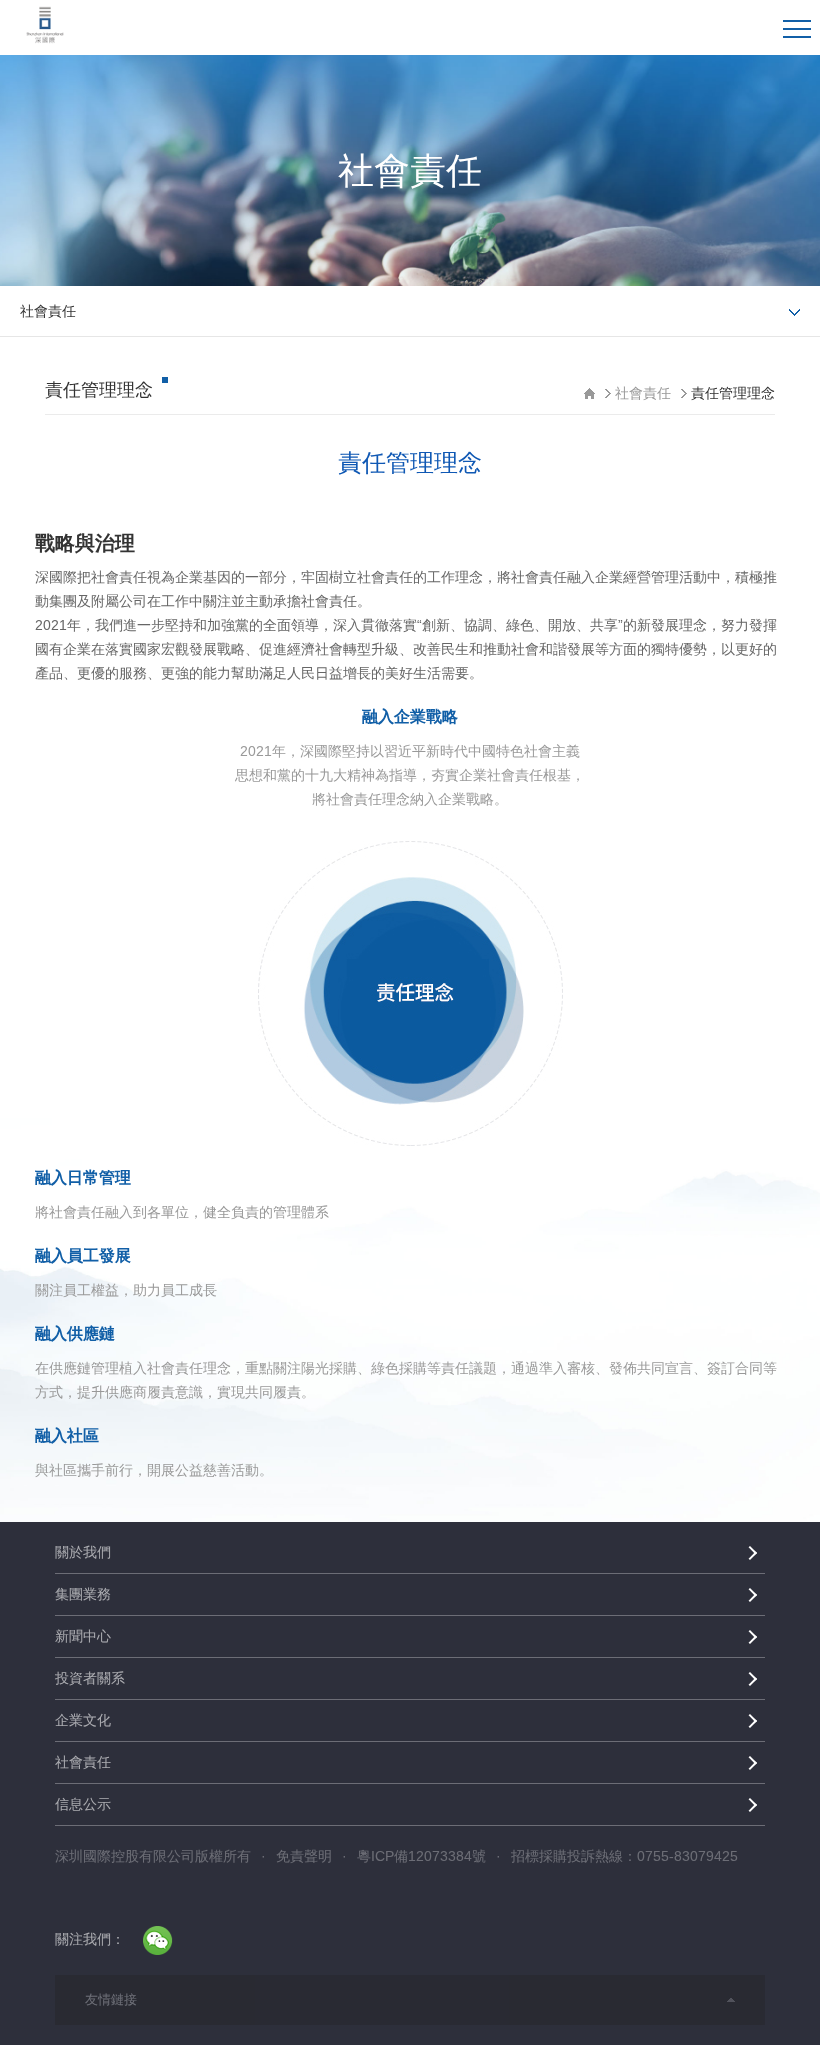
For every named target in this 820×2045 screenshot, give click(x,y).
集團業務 (83, 1594)
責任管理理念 (733, 393)
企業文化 (83, 1720)
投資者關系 (90, 1678)
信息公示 (83, 1804)
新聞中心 (83, 1636)
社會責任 (643, 393)
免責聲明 (304, 1856)
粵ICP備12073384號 (421, 1856)
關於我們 (83, 1552)
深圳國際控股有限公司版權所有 (153, 1856)
